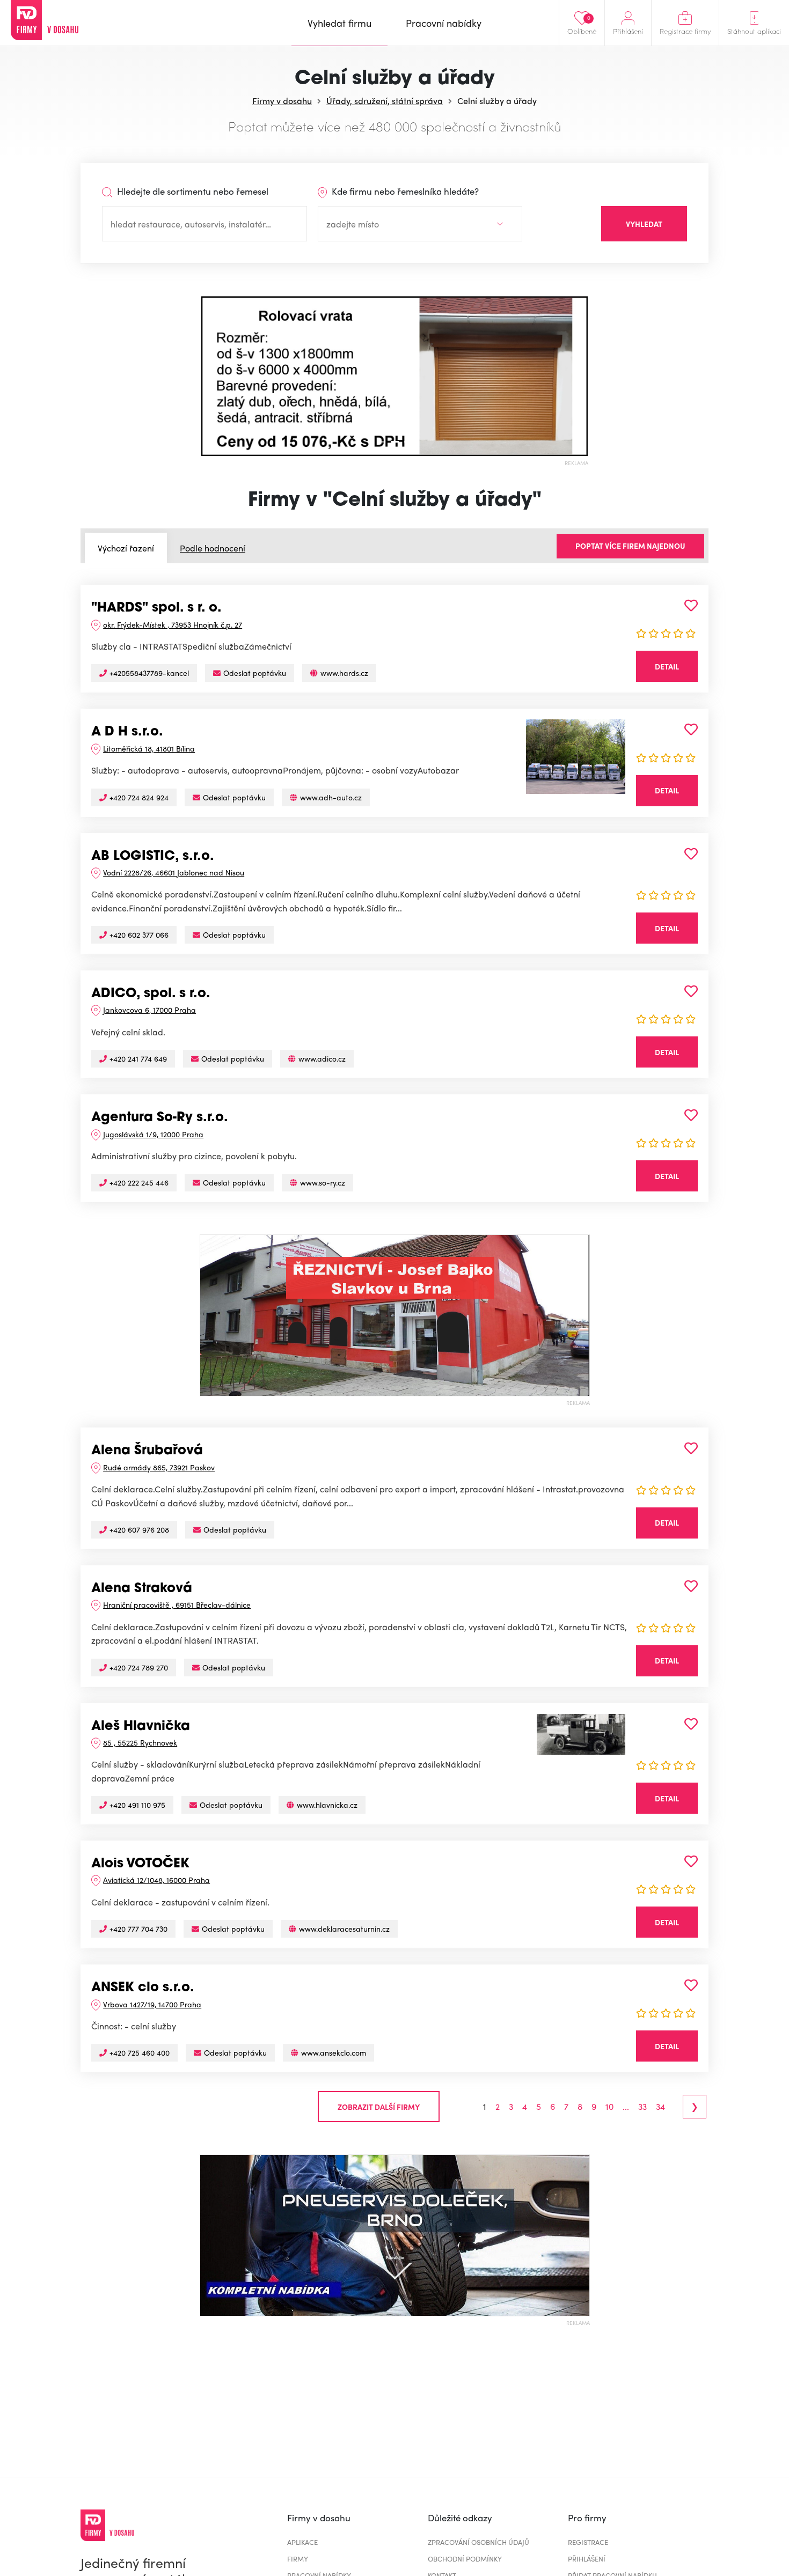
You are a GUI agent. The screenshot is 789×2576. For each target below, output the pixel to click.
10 (609, 2107)
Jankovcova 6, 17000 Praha (149, 1010)
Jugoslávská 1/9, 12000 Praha (153, 1134)
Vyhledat (644, 224)
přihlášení (587, 2559)
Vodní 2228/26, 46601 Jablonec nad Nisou (174, 872)
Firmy (298, 2559)
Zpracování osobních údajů (478, 2542)
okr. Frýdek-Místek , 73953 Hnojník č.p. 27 (173, 624)
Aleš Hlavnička (141, 1727)
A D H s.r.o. (127, 732)
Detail (667, 666)
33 (642, 2107)
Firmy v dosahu (282, 101)
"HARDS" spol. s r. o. (156, 608)
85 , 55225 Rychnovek (140, 1742)
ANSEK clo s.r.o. (143, 1988)
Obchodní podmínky (465, 2559)
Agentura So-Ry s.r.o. (160, 1118)
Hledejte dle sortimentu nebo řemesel (192, 191)
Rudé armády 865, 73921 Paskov (159, 1467)
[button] (209, 376)
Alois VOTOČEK (140, 1864)
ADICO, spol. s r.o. (151, 994)
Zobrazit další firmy (379, 2107)
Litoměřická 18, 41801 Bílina (149, 748)
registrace (588, 2542)
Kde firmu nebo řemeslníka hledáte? (404, 191)
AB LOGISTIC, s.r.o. (153, 857)
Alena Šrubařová (147, 1451)
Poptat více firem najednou (630, 546)
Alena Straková (142, 1589)
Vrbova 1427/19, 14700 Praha (152, 2004)
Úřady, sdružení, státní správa (385, 101)
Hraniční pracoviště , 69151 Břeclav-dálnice (177, 1605)
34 (660, 2107)
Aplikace (302, 2542)
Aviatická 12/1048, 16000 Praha (156, 1880)
